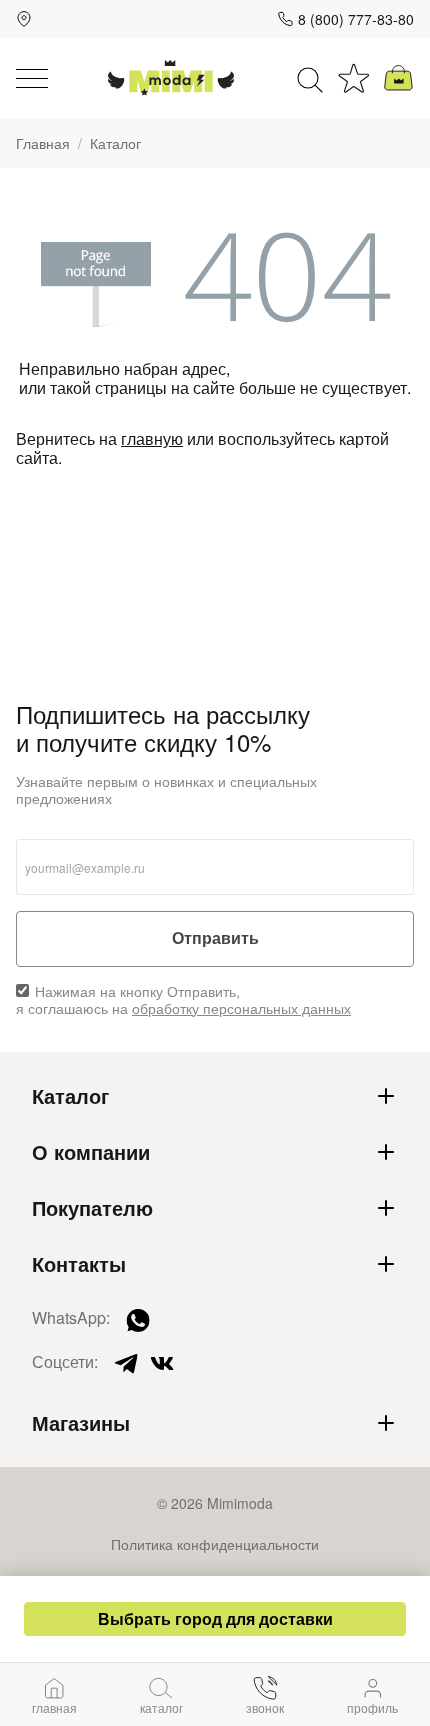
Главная (43, 143)
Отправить (215, 938)
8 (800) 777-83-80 (356, 19)
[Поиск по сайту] (310, 78)
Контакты (79, 1264)
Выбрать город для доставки (215, 1618)
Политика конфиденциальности (215, 1544)
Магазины (81, 1423)
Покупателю (92, 1208)
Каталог (70, 1096)
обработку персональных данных (241, 1008)
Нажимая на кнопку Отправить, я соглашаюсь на (183, 1000)
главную (152, 438)
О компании (91, 1152)
